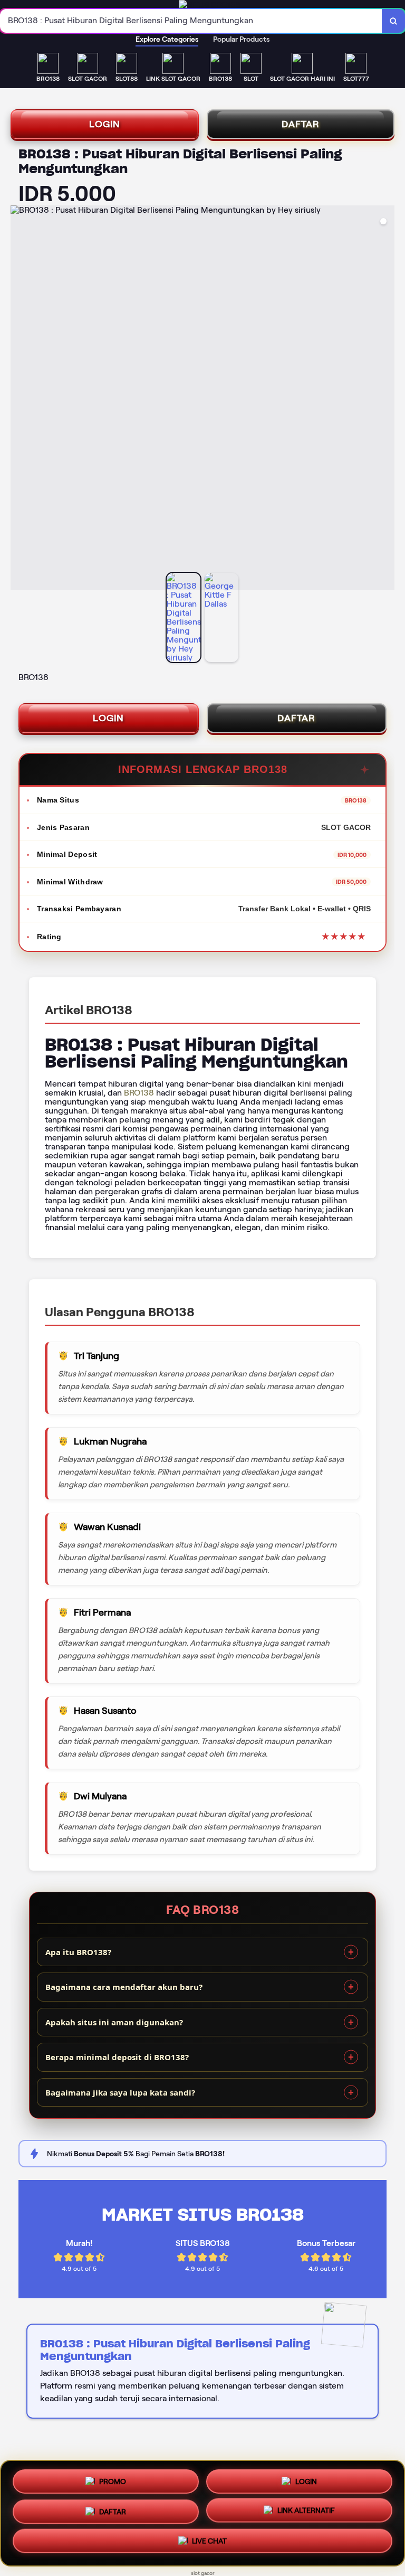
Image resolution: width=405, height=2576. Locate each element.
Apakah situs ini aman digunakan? (114, 2022)
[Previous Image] (19, 399)
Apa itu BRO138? (78, 1952)
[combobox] (191, 21)
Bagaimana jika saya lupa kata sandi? (120, 2092)
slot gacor (203, 2573)
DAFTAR (301, 124)
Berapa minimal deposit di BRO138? (117, 2057)
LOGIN (105, 124)
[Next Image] (386, 399)
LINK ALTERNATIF (306, 2513)
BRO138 (139, 1093)
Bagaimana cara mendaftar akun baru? (124, 1987)
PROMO (113, 2479)
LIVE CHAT (209, 2544)
